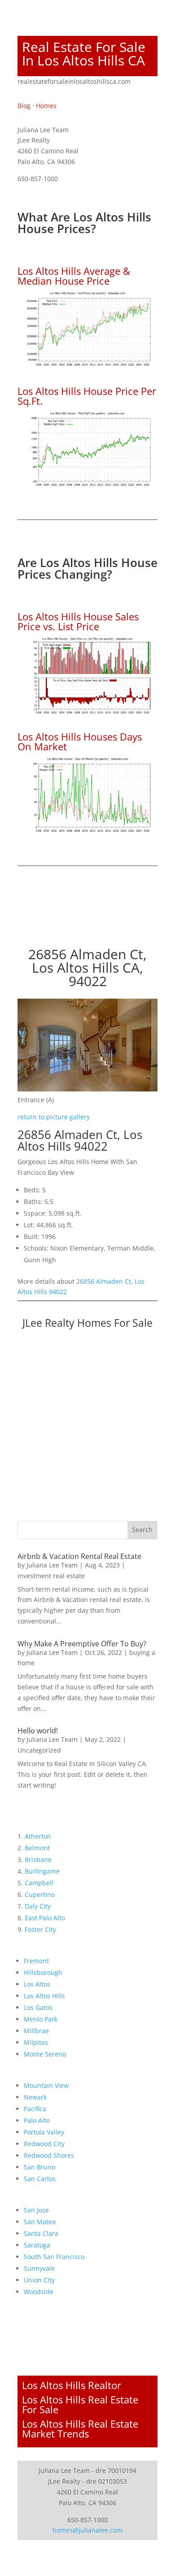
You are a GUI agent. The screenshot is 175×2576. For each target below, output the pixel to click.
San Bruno (39, 2167)
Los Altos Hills (44, 1996)
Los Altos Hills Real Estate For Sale (80, 2404)
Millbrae (36, 2031)
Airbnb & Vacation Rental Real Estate (79, 1556)
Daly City (38, 1906)
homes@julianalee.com (87, 2530)
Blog (24, 106)
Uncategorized (39, 1750)
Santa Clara (41, 2233)
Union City (39, 2280)
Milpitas (36, 2042)
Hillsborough (43, 1972)
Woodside (39, 2292)
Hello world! (38, 1731)
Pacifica (35, 2109)
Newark (35, 2097)
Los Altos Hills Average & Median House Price (74, 276)
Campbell (39, 1883)
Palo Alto (37, 2120)
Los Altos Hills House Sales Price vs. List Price (78, 621)
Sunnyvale (39, 2268)
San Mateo (40, 2222)
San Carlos (40, 2179)
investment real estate (51, 1576)
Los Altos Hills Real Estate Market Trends (80, 2429)
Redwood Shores (49, 2155)
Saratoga (37, 2245)
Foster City (40, 1929)
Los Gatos (38, 2007)
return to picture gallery (54, 1117)
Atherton (38, 1836)
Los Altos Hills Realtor (72, 2385)
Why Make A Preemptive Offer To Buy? (82, 1644)
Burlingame (42, 1871)
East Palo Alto (45, 1918)
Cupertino (40, 1894)
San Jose (36, 2210)
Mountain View (46, 2085)
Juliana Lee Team (52, 1565)
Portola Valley (44, 2132)
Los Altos (37, 1984)
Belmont (37, 1848)
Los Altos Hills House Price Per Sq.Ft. (87, 396)
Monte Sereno (45, 2054)
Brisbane (38, 1859)
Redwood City (44, 2144)
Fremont (36, 1961)
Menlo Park (41, 2019)
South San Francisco (54, 2257)
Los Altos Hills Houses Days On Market (80, 741)
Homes (46, 106)
